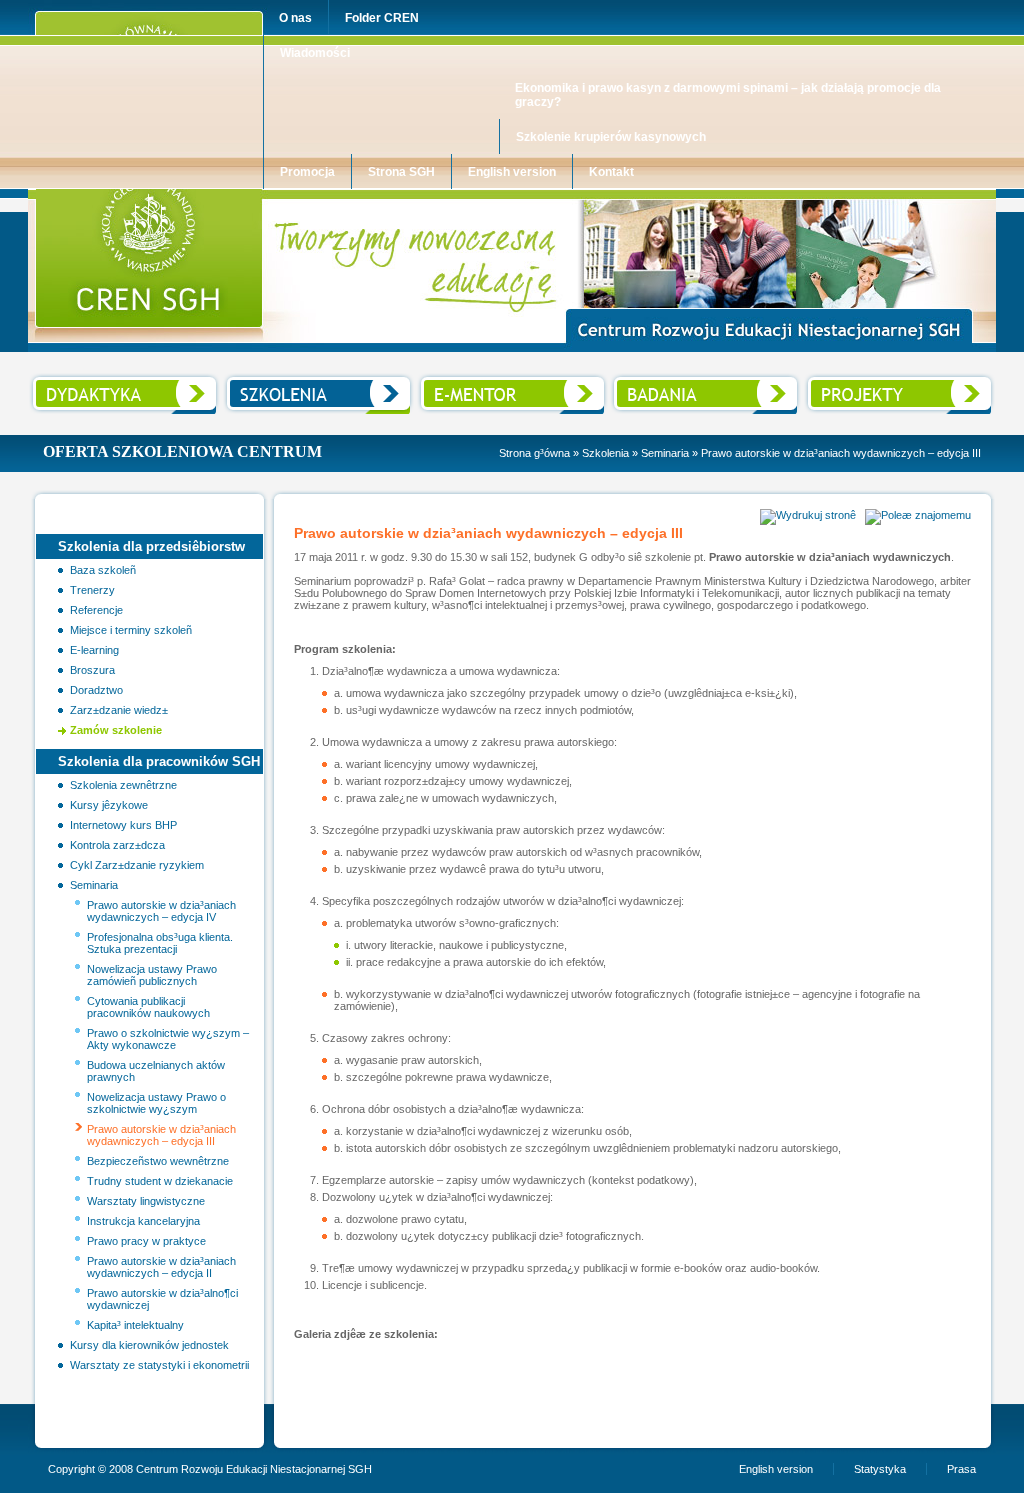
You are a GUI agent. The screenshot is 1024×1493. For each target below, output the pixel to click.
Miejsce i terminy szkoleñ (131, 630)
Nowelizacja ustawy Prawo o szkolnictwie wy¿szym (156, 1103)
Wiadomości (315, 53)
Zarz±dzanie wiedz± (119, 710)
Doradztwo (96, 690)
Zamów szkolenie (116, 730)
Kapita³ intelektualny (135, 1325)
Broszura (92, 670)
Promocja (307, 172)
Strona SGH (401, 172)
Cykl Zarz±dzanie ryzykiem (137, 865)
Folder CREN (382, 18)
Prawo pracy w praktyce (146, 1241)
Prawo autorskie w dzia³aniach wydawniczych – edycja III (161, 1135)
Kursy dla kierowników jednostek (149, 1345)
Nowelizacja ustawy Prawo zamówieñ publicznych (152, 975)
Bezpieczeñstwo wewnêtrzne (158, 1161)
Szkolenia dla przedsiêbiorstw (151, 546)
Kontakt (611, 172)
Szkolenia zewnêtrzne (123, 785)
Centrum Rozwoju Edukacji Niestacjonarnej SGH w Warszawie (191, 195)
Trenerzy (92, 590)
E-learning (94, 650)
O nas (295, 18)
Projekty (823, 378)
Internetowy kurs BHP (123, 825)
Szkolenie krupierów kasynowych (611, 137)
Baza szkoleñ (103, 570)
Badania (630, 378)
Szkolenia (246, 378)
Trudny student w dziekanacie (160, 1181)
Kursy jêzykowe (109, 805)
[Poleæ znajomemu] (918, 515)
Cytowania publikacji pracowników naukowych (148, 1007)
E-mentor (439, 378)
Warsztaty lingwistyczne (146, 1201)
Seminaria (665, 453)
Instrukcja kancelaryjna (143, 1221)
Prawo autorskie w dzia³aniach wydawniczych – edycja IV (161, 911)
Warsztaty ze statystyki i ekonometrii (159, 1365)
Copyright (71, 1469)
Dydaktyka (55, 378)
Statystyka (880, 1469)
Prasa (961, 1469)
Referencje (96, 610)
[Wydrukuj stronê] (808, 515)
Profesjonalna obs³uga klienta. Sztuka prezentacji (160, 943)
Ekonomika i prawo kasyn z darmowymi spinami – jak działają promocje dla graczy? (728, 95)
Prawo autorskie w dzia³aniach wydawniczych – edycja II (161, 1267)
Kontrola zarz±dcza (117, 845)
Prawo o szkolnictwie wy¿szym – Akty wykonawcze (168, 1039)
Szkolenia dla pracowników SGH (159, 761)
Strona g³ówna (534, 453)
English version (512, 172)
